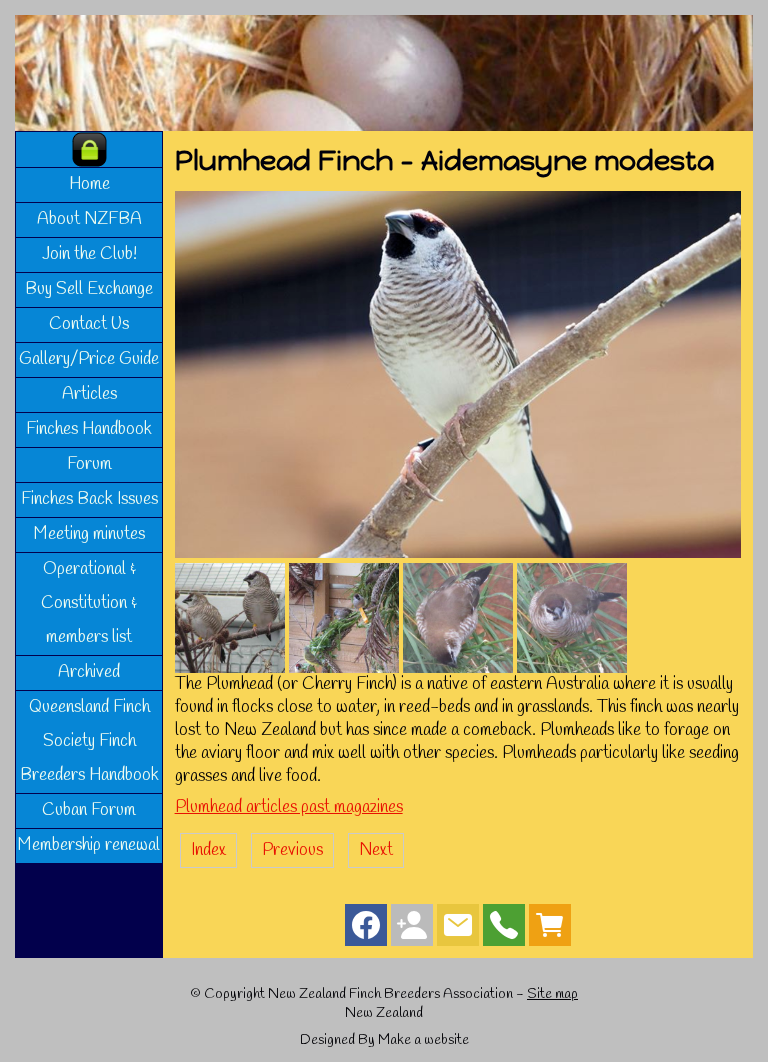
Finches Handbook (89, 429)
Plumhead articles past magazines (289, 807)
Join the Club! (89, 254)
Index (208, 850)
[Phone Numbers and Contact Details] (504, 929)
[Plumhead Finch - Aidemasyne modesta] (458, 553)
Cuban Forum (89, 810)
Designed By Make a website (384, 1040)
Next (376, 850)
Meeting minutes (89, 534)
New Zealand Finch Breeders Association (390, 994)
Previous (292, 850)
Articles (89, 394)
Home (89, 184)
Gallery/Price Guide (89, 359)
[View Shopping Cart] (550, 929)
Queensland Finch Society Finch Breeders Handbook (89, 741)
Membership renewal (89, 845)
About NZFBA (89, 219)
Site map (552, 994)
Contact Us (89, 324)
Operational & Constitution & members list (89, 603)
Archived (89, 672)
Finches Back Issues (89, 499)
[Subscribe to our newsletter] (458, 929)
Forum (89, 464)
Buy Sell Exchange (89, 289)
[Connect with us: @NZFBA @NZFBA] (412, 929)
